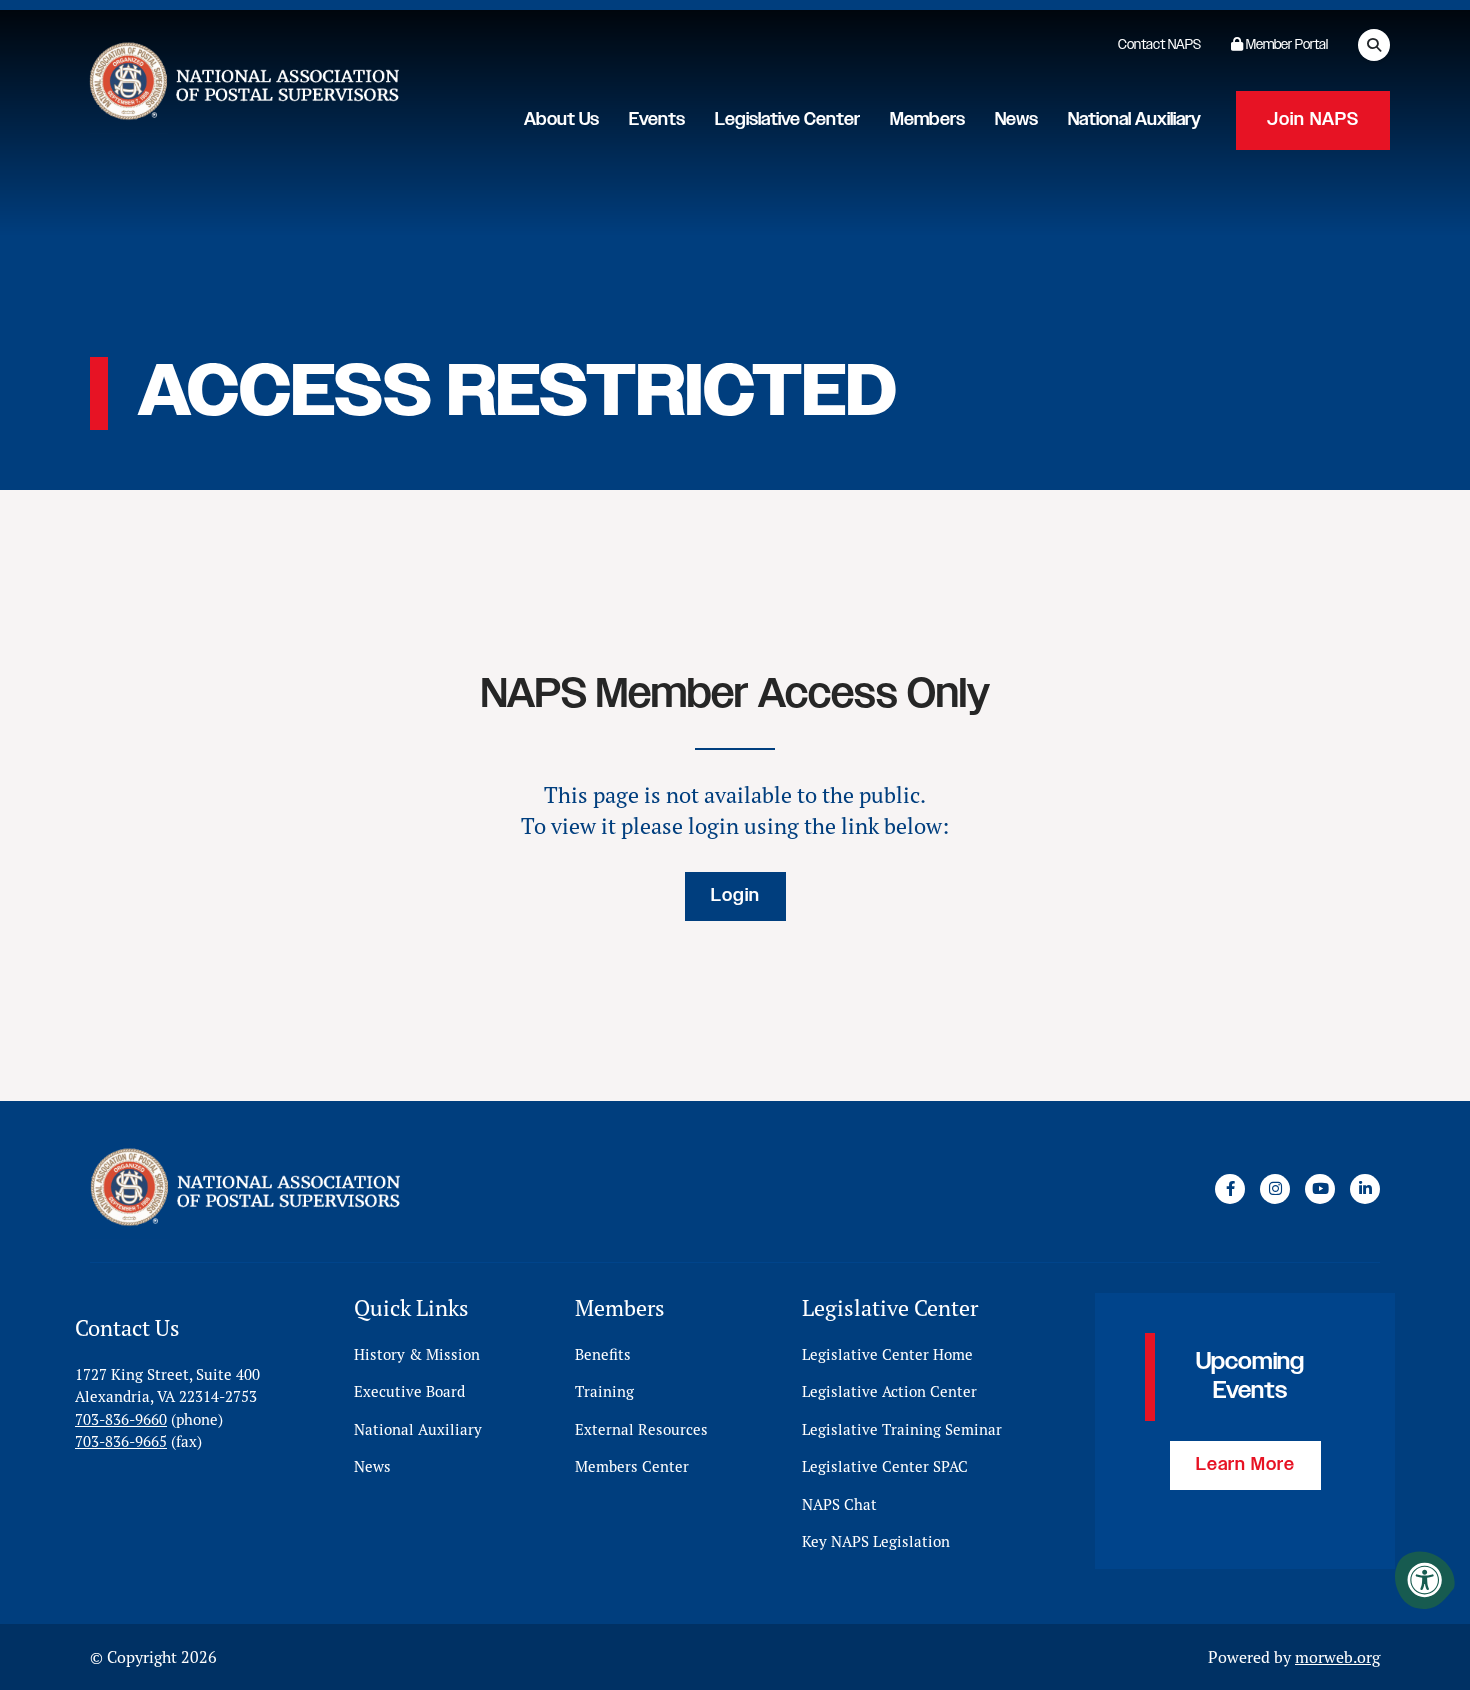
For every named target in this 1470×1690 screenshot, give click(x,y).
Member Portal (1285, 45)
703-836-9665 (121, 1441)
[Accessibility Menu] (1425, 1580)
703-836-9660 (121, 1419)
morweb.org (1337, 1657)
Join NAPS (1313, 120)
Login (735, 896)
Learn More (1245, 1465)
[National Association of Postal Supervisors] (242, 85)
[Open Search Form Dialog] (1374, 45)
